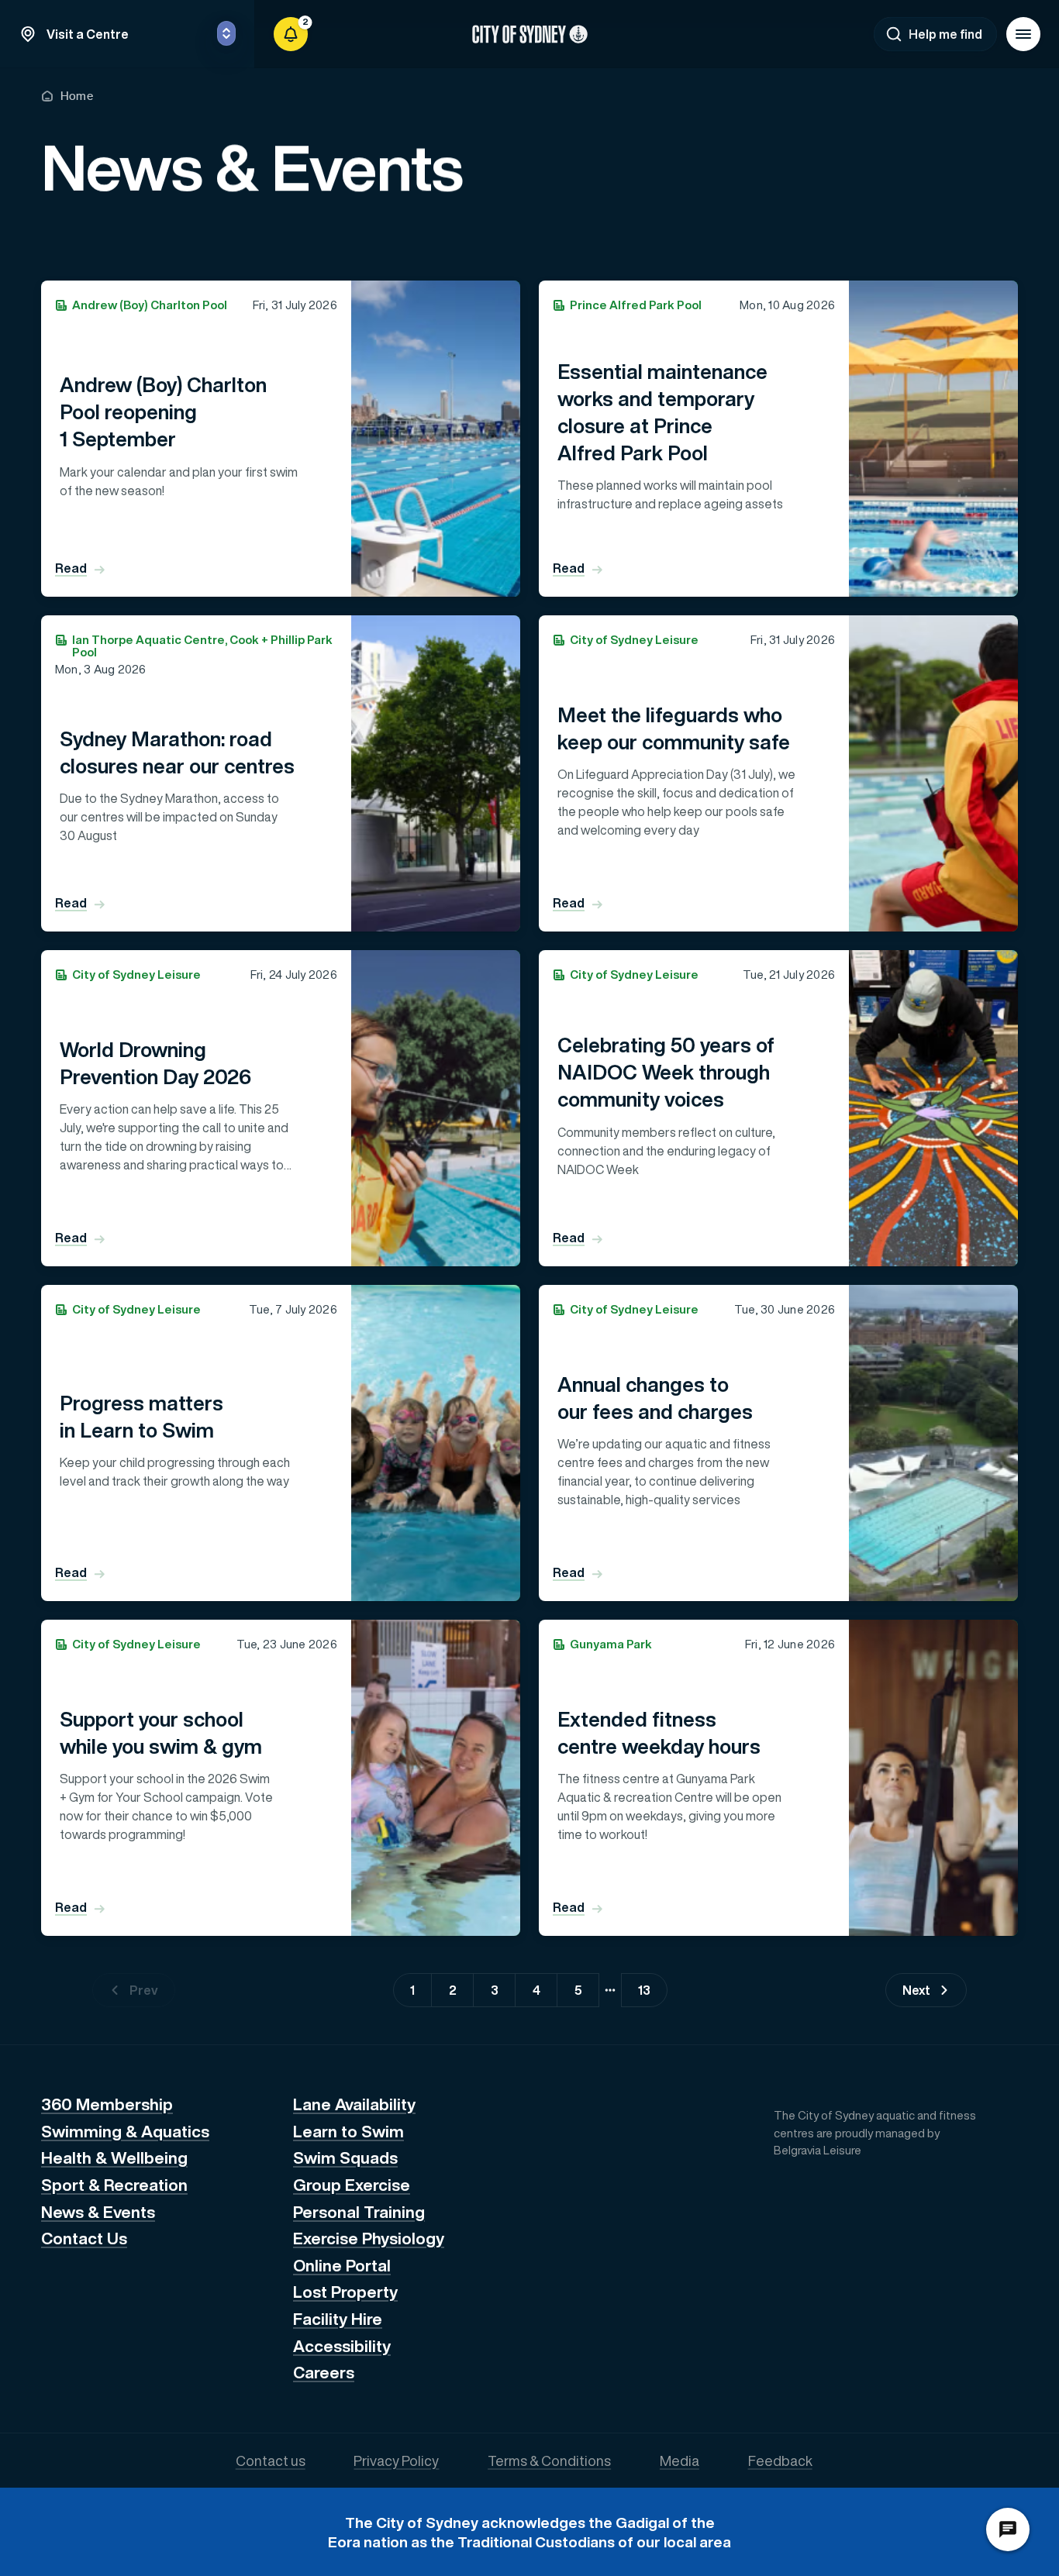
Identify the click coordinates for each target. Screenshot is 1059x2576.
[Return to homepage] (529, 34)
